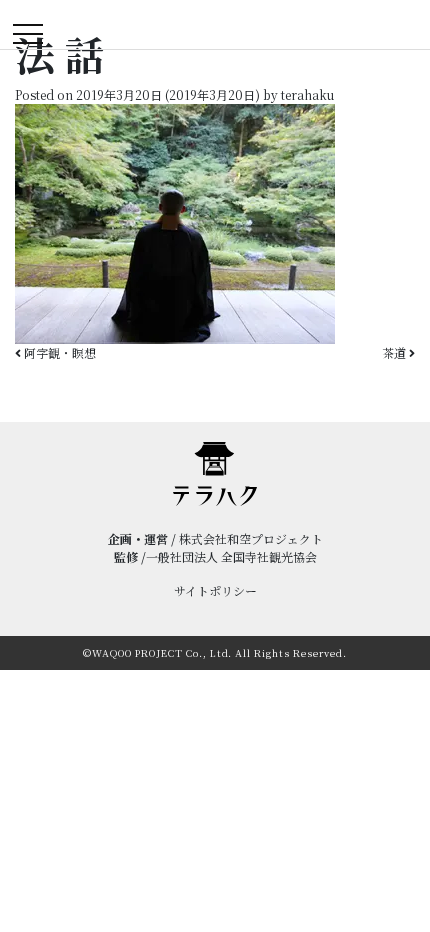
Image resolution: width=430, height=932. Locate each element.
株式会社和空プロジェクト (251, 538)
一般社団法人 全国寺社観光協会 (231, 556)
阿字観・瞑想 (58, 352)
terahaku (306, 94)
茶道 (395, 352)
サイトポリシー (215, 590)
